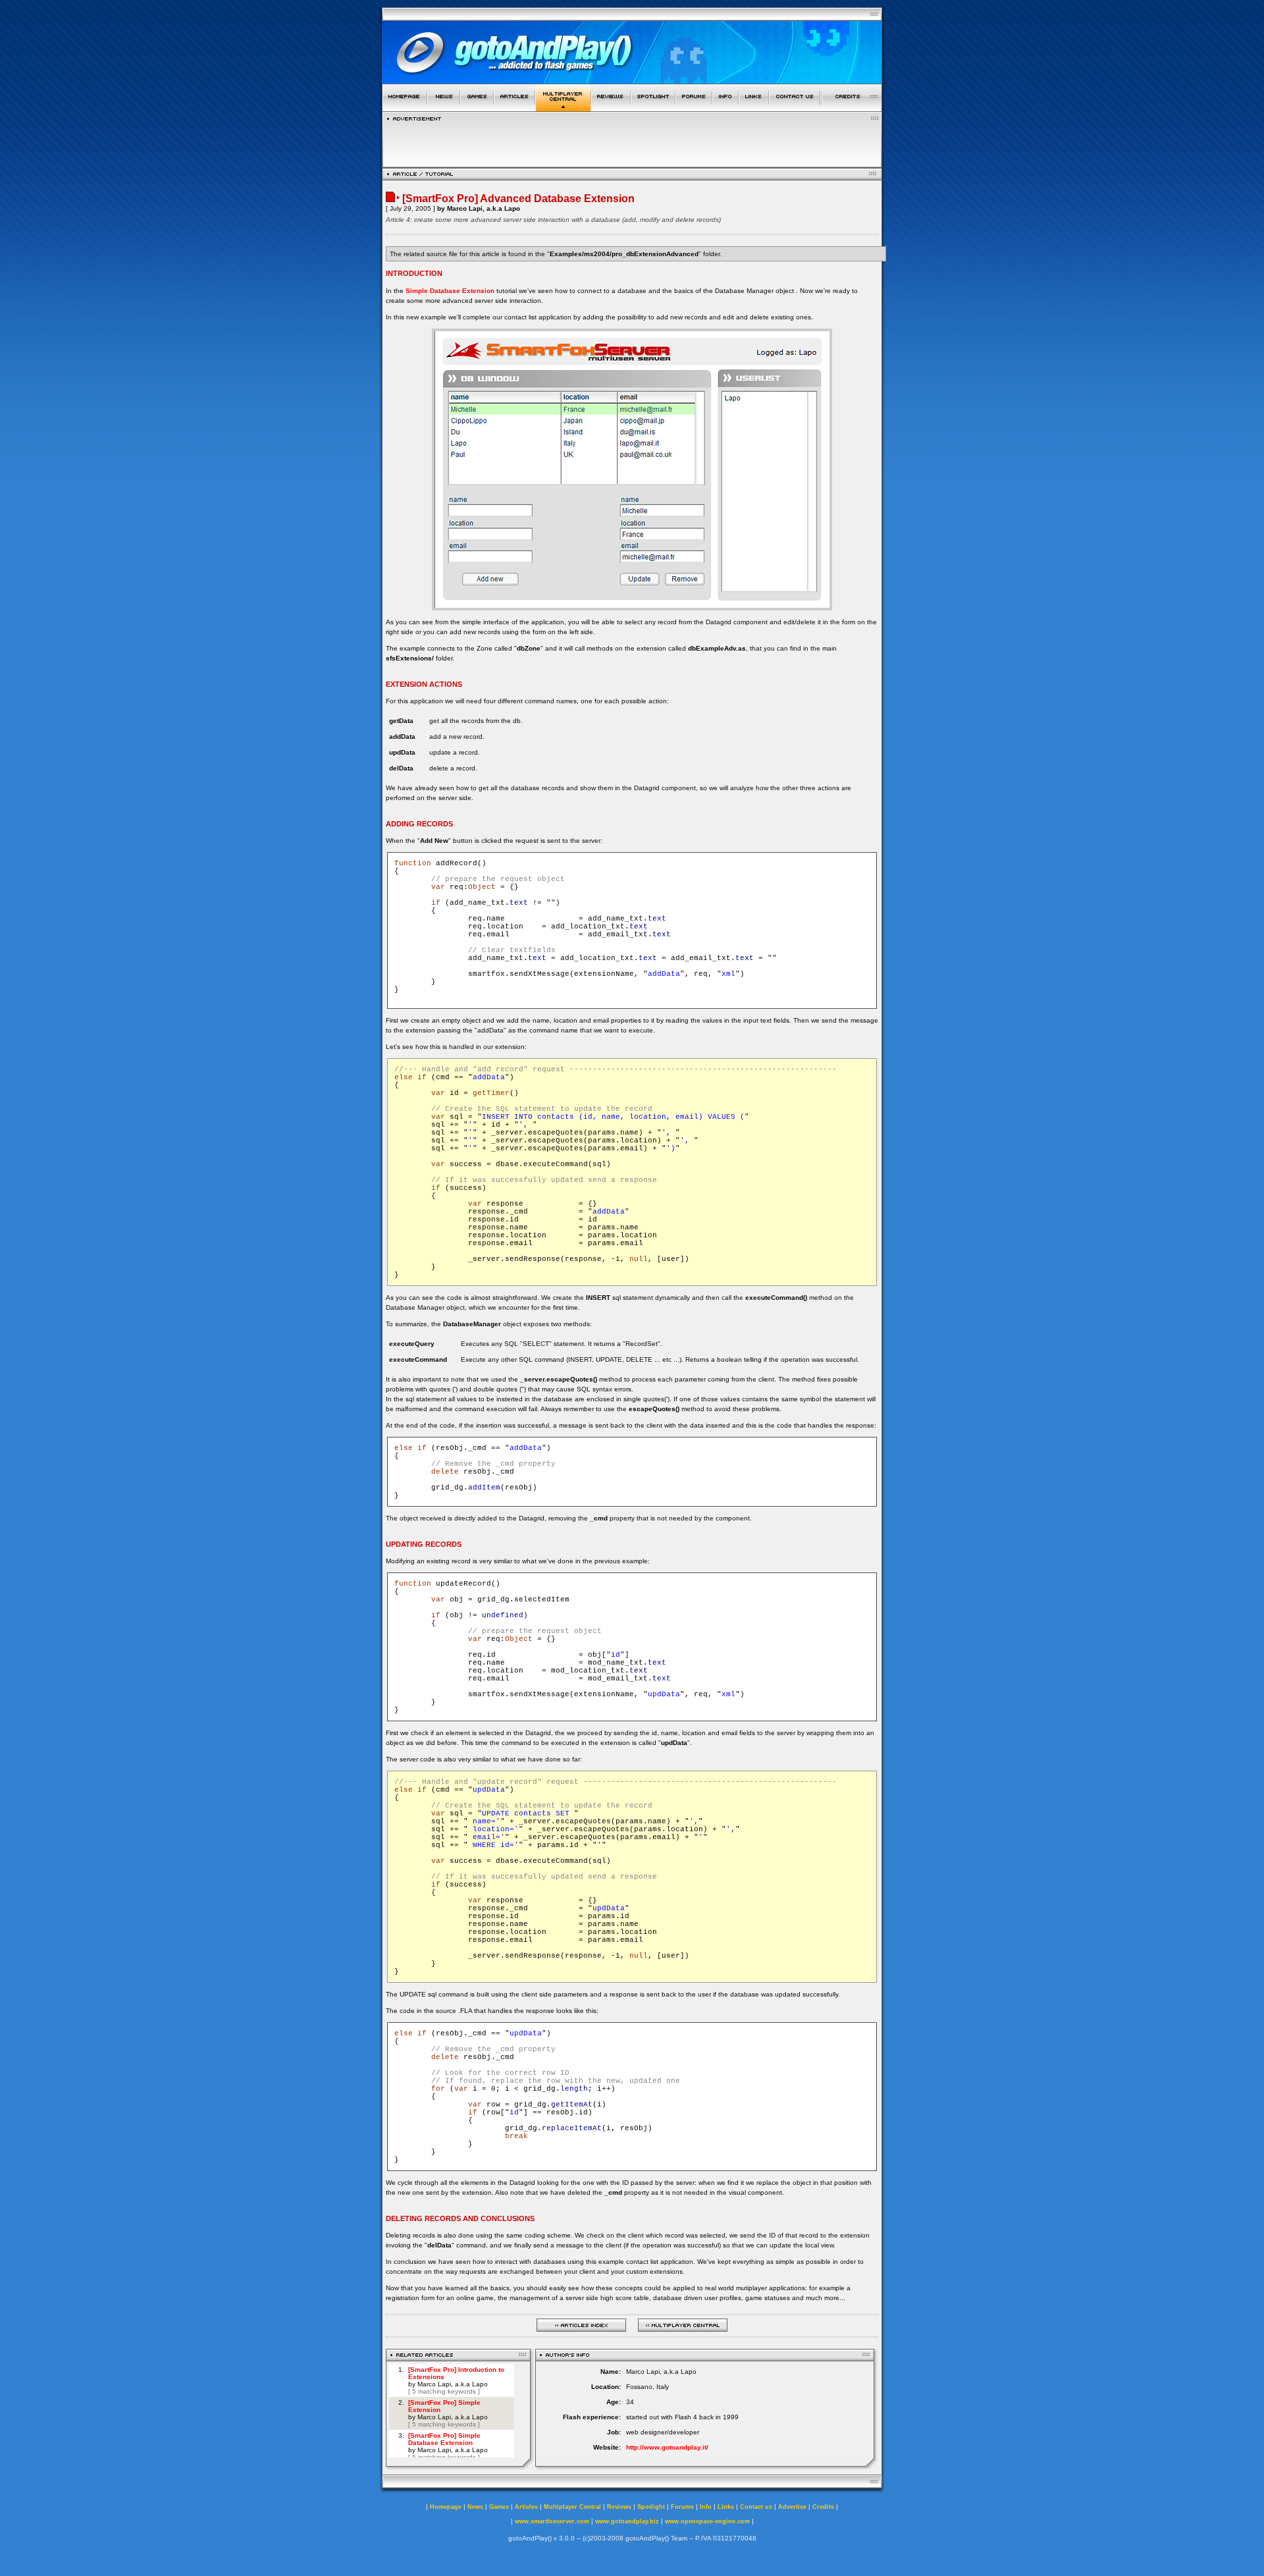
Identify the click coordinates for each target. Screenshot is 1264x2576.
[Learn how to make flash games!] (514, 108)
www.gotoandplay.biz (627, 2521)
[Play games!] (477, 108)
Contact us (756, 2507)
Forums (682, 2507)
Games (499, 2507)
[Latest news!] (444, 108)
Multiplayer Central (572, 2507)
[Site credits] (852, 108)
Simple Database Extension (450, 291)
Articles (526, 2507)
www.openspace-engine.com (707, 2521)
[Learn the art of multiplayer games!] (563, 108)
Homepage (446, 2507)
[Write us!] (795, 108)
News (475, 2507)
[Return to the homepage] (405, 108)
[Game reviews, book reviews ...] (611, 108)
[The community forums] (694, 108)
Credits (823, 2507)
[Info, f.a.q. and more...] (725, 108)
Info (706, 2507)
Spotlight (651, 2507)
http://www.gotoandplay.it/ (667, 2447)
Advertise (792, 2507)
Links (726, 2507)
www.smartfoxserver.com (552, 2521)
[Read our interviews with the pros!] (653, 108)
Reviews (619, 2507)
